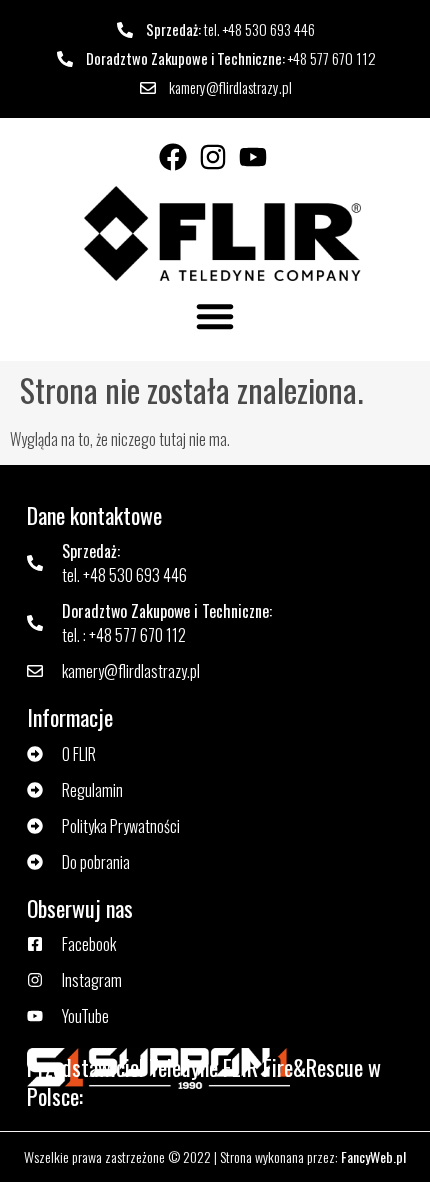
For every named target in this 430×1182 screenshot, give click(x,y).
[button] (215, 316)
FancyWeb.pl (373, 1156)
